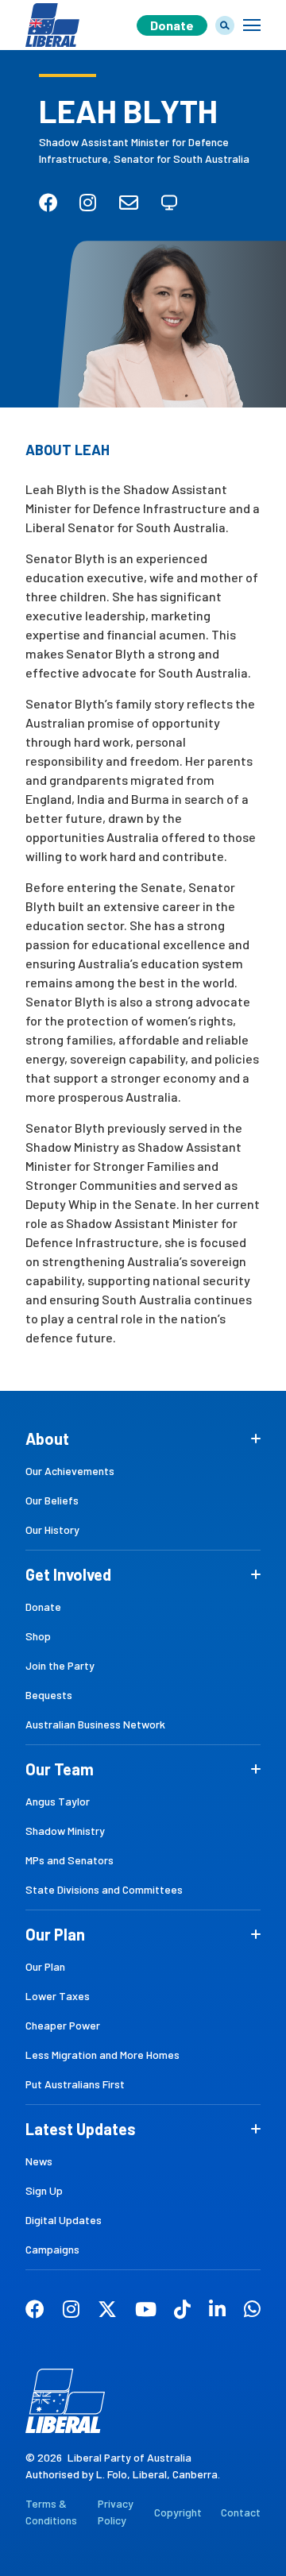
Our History (52, 1529)
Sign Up (44, 2190)
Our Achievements (70, 1471)
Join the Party (60, 1665)
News (39, 2161)
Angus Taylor (58, 1801)
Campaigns (52, 2249)
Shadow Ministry (65, 1831)
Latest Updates (81, 2129)
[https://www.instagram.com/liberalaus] (71, 2311)
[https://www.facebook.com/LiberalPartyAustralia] (35, 2311)
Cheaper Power (63, 2025)
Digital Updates (64, 2220)
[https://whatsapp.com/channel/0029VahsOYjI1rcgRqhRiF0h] (252, 2311)
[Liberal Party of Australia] (52, 12)
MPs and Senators (70, 1860)
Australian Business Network (95, 1724)
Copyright (178, 2512)
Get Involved (68, 1574)
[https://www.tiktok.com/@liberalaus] (182, 2311)
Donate (172, 25)
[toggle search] (225, 25)
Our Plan (55, 1934)
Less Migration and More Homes (102, 2055)
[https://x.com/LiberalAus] (107, 2311)
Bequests (49, 1695)
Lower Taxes (58, 1996)
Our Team (60, 1769)
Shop (38, 1636)
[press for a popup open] (252, 25)
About (47, 1439)
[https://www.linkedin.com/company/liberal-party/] (217, 2311)
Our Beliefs (52, 1500)
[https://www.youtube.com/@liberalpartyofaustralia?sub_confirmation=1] (146, 2311)
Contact (241, 2512)
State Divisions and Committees (104, 1889)
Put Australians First (75, 2084)
